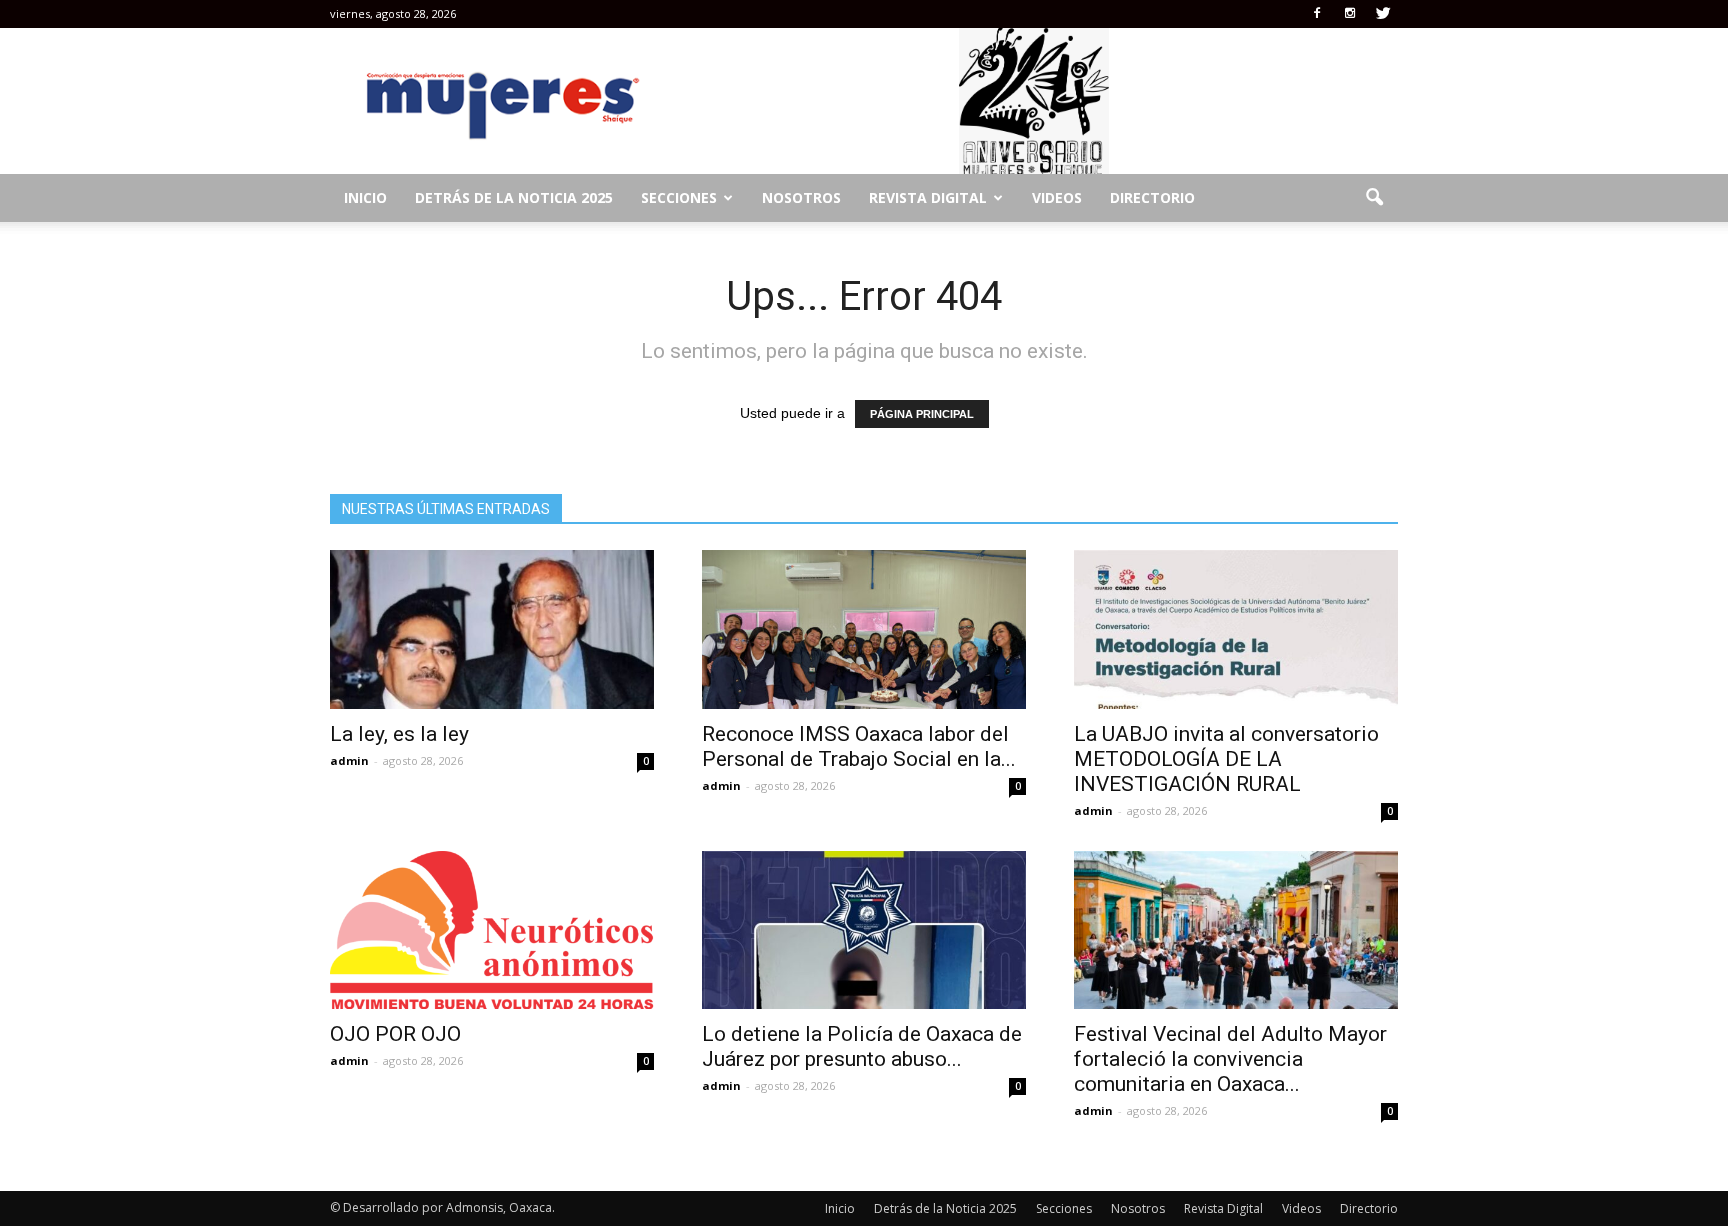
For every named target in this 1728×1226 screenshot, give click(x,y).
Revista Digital (928, 197)
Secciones (679, 197)
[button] (1374, 198)
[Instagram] (1350, 14)
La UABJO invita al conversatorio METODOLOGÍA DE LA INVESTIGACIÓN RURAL (1226, 759)
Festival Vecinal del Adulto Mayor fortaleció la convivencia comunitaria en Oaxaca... (1230, 1059)
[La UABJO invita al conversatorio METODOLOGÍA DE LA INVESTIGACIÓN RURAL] (1236, 629)
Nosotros (801, 197)
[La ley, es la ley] (492, 629)
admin (349, 760)
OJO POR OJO (398, 1034)
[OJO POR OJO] (492, 930)
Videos (1057, 197)
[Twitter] (1383, 14)
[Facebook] (1317, 14)
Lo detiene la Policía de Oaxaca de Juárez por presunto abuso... (862, 1046)
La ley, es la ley (399, 734)
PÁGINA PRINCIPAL (922, 414)
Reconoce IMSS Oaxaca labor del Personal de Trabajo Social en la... (859, 746)
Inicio (365, 197)
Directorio (1152, 197)
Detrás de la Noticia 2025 (514, 197)
